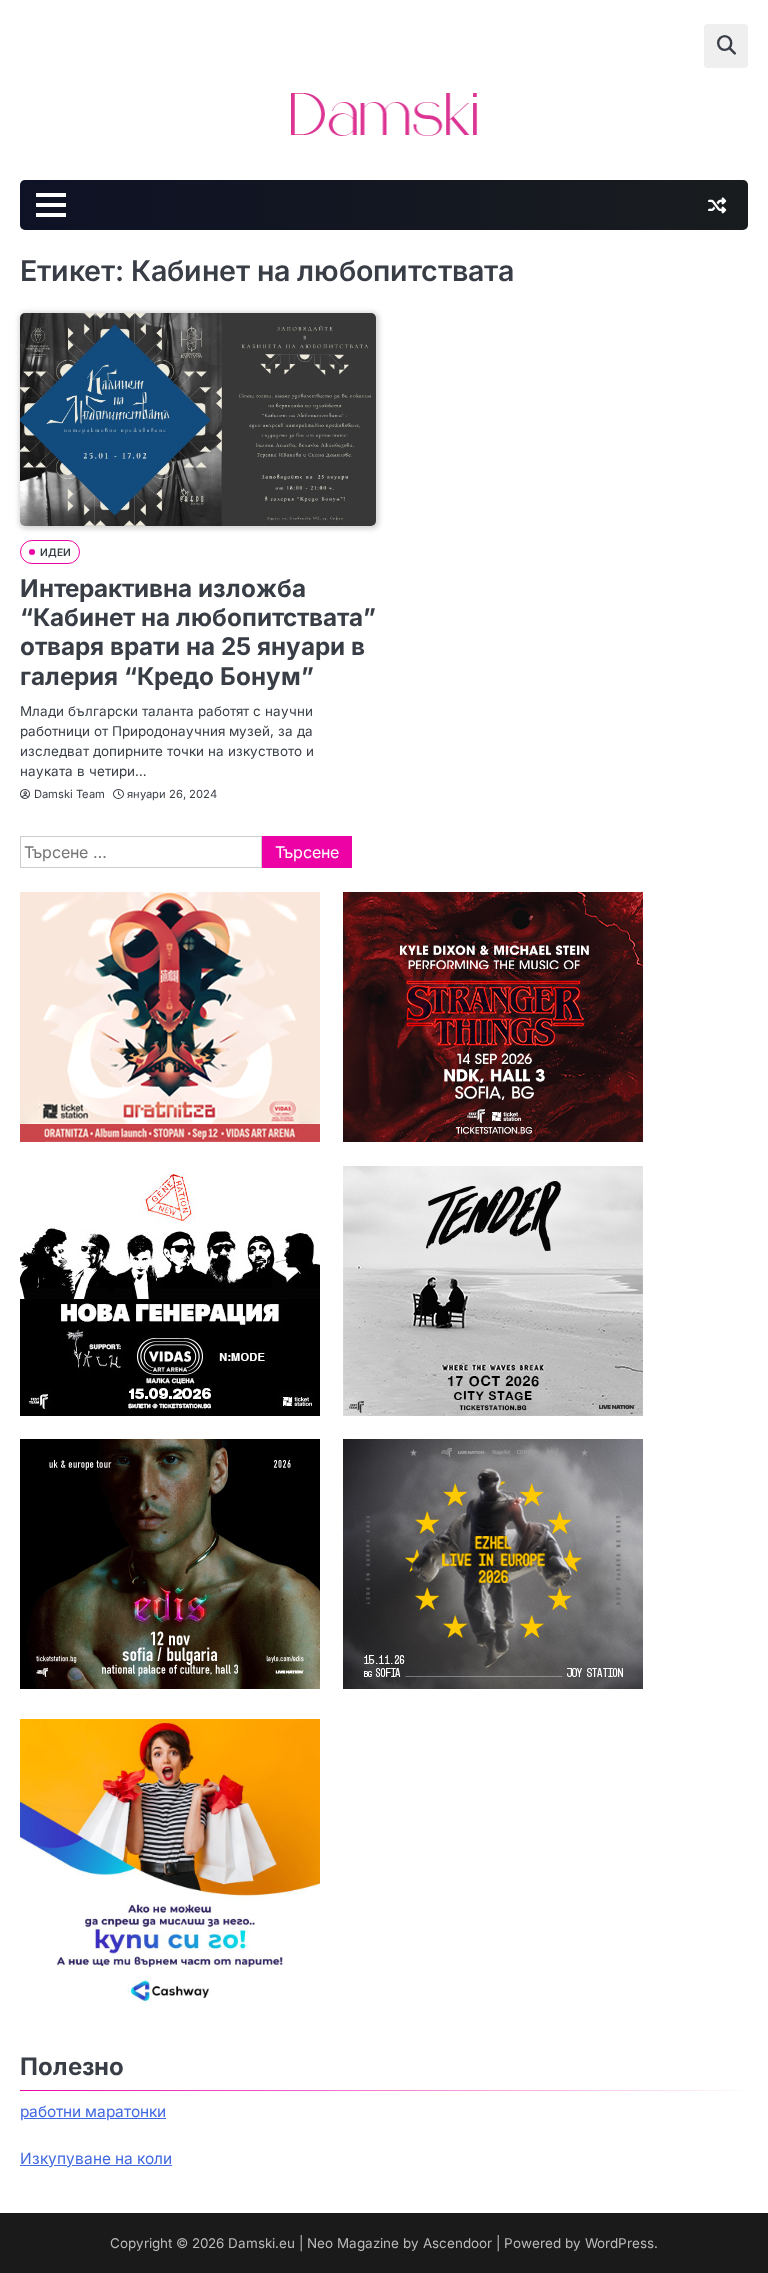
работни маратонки (93, 2111)
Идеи (55, 552)
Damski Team (69, 794)
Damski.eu (261, 2243)
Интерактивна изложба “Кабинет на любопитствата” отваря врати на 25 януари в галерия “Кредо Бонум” (198, 631)
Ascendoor (457, 2243)
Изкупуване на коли (96, 2158)
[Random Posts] (717, 205)
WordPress (619, 2243)
